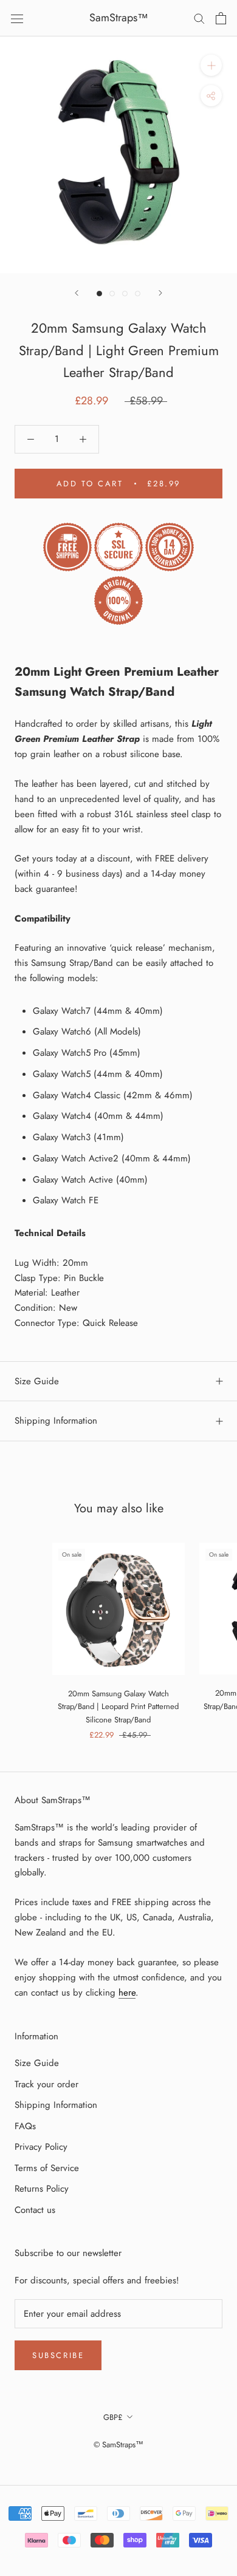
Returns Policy (42, 2189)
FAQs (25, 2126)
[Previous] (77, 293)
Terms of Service (47, 2168)
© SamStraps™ (118, 2445)
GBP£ (113, 2417)
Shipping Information (56, 1421)
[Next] (160, 293)
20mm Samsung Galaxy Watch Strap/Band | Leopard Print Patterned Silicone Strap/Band (118, 1707)
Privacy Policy (41, 2147)
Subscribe (58, 2355)
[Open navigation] (17, 18)
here (127, 1993)
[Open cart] (221, 18)
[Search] (199, 18)
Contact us (35, 2210)
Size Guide (37, 1381)
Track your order (46, 2084)
